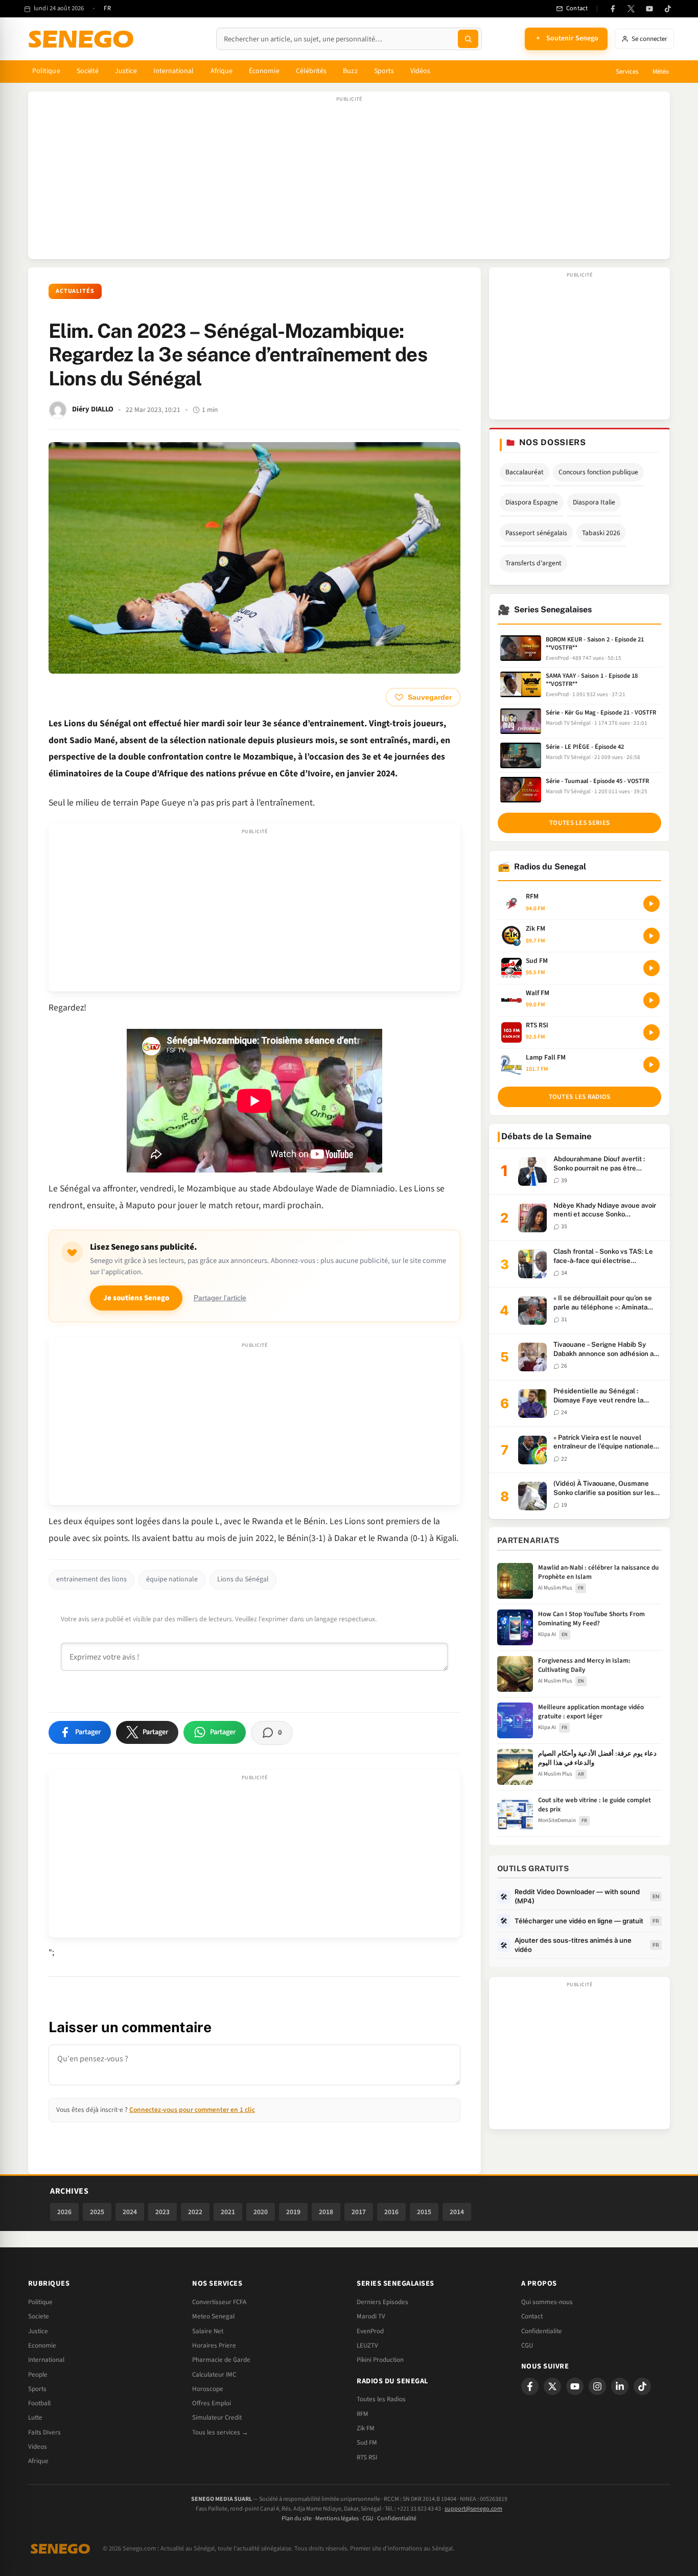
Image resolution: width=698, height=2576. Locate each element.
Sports (384, 71)
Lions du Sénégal (243, 1579)
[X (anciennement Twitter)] (631, 9)
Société (88, 71)
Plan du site (297, 2518)
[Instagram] (597, 2386)
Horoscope (208, 2389)
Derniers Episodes (382, 2302)
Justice (126, 71)
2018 (326, 2212)
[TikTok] (668, 9)
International (174, 71)
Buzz (350, 71)
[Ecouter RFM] (652, 904)
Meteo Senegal (213, 2316)
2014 (457, 2212)
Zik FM (366, 2428)
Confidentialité (397, 2518)
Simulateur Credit (217, 2418)
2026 (64, 2212)
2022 (195, 2212)
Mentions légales (337, 2518)
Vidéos (420, 71)
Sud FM (367, 2443)
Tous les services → (220, 2432)
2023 (162, 2212)
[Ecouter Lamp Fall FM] (652, 1065)
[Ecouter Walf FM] (652, 1000)
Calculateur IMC (214, 2375)
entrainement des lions (91, 1579)
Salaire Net (208, 2331)
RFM (363, 2414)
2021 (228, 2212)
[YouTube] (649, 9)
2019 (293, 2212)
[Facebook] (613, 9)
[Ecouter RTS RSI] (652, 1032)
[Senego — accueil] (83, 39)
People (38, 2375)
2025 (97, 2212)
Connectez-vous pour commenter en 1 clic (192, 2110)
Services (627, 72)
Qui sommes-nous (547, 2302)
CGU (527, 2345)
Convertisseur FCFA (219, 2302)
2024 (130, 2212)
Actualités (75, 291)
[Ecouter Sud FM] (652, 968)
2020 (261, 2212)
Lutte (35, 2418)
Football (39, 2403)
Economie (42, 2345)
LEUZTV (367, 2345)
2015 (424, 2212)
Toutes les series (579, 823)
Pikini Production (380, 2360)
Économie (264, 71)
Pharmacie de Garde (221, 2360)
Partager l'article (220, 1298)
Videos (38, 2447)
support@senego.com (473, 2509)
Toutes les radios (580, 1097)
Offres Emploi (212, 2403)
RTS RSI (367, 2457)
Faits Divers (44, 2432)
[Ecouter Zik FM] (652, 936)
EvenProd (370, 2331)
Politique (46, 71)
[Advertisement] (349, 180)
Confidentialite (542, 2331)
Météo (661, 72)
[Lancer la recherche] (468, 39)
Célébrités (311, 71)
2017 (359, 2212)
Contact (532, 2316)
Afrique (222, 71)
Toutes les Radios (381, 2399)
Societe (39, 2316)
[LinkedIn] (620, 2386)
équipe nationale (172, 1579)
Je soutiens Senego (136, 1298)
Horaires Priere (214, 2345)
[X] (552, 2386)
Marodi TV (371, 2316)
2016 (391, 2212)
